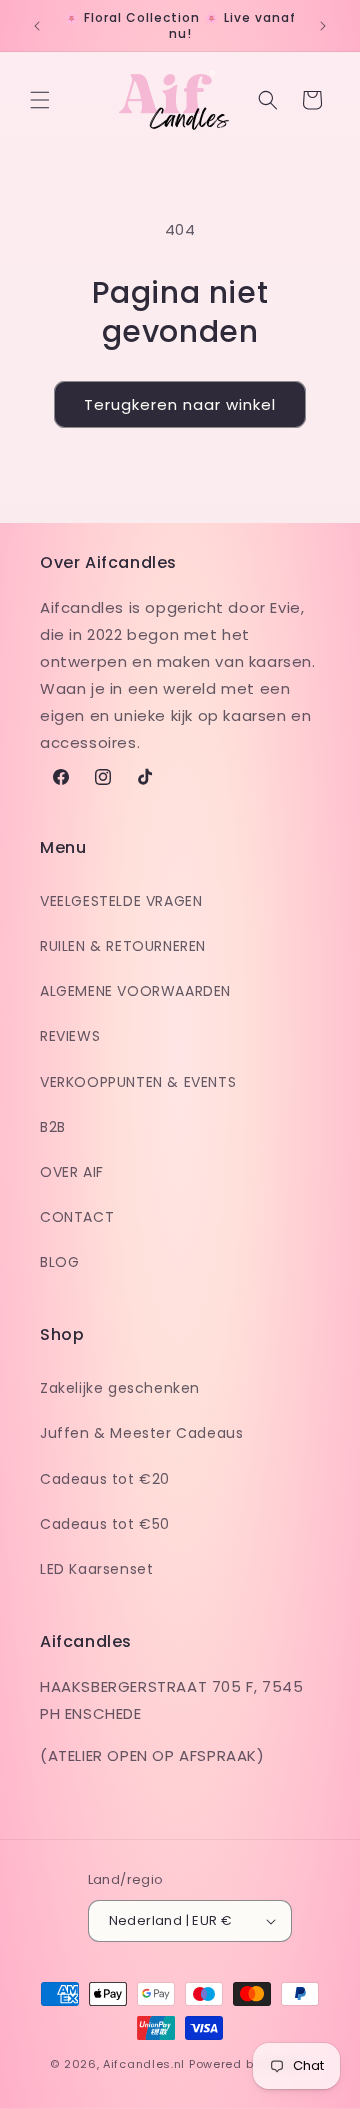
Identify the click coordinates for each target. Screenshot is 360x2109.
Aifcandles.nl (144, 2064)
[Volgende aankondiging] (323, 26)
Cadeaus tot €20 (105, 1479)
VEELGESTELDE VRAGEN (121, 901)
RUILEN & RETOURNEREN (123, 946)
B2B (53, 1127)
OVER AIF (72, 1172)
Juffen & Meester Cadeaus (141, 1433)
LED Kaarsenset (96, 1569)
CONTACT (77, 1217)
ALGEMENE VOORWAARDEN (135, 991)
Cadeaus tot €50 (105, 1524)
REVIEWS (70, 1036)
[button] (40, 100)
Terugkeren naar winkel (180, 404)
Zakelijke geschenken (120, 1388)
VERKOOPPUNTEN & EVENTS (138, 1082)
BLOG (59, 1262)
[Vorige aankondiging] (37, 26)
